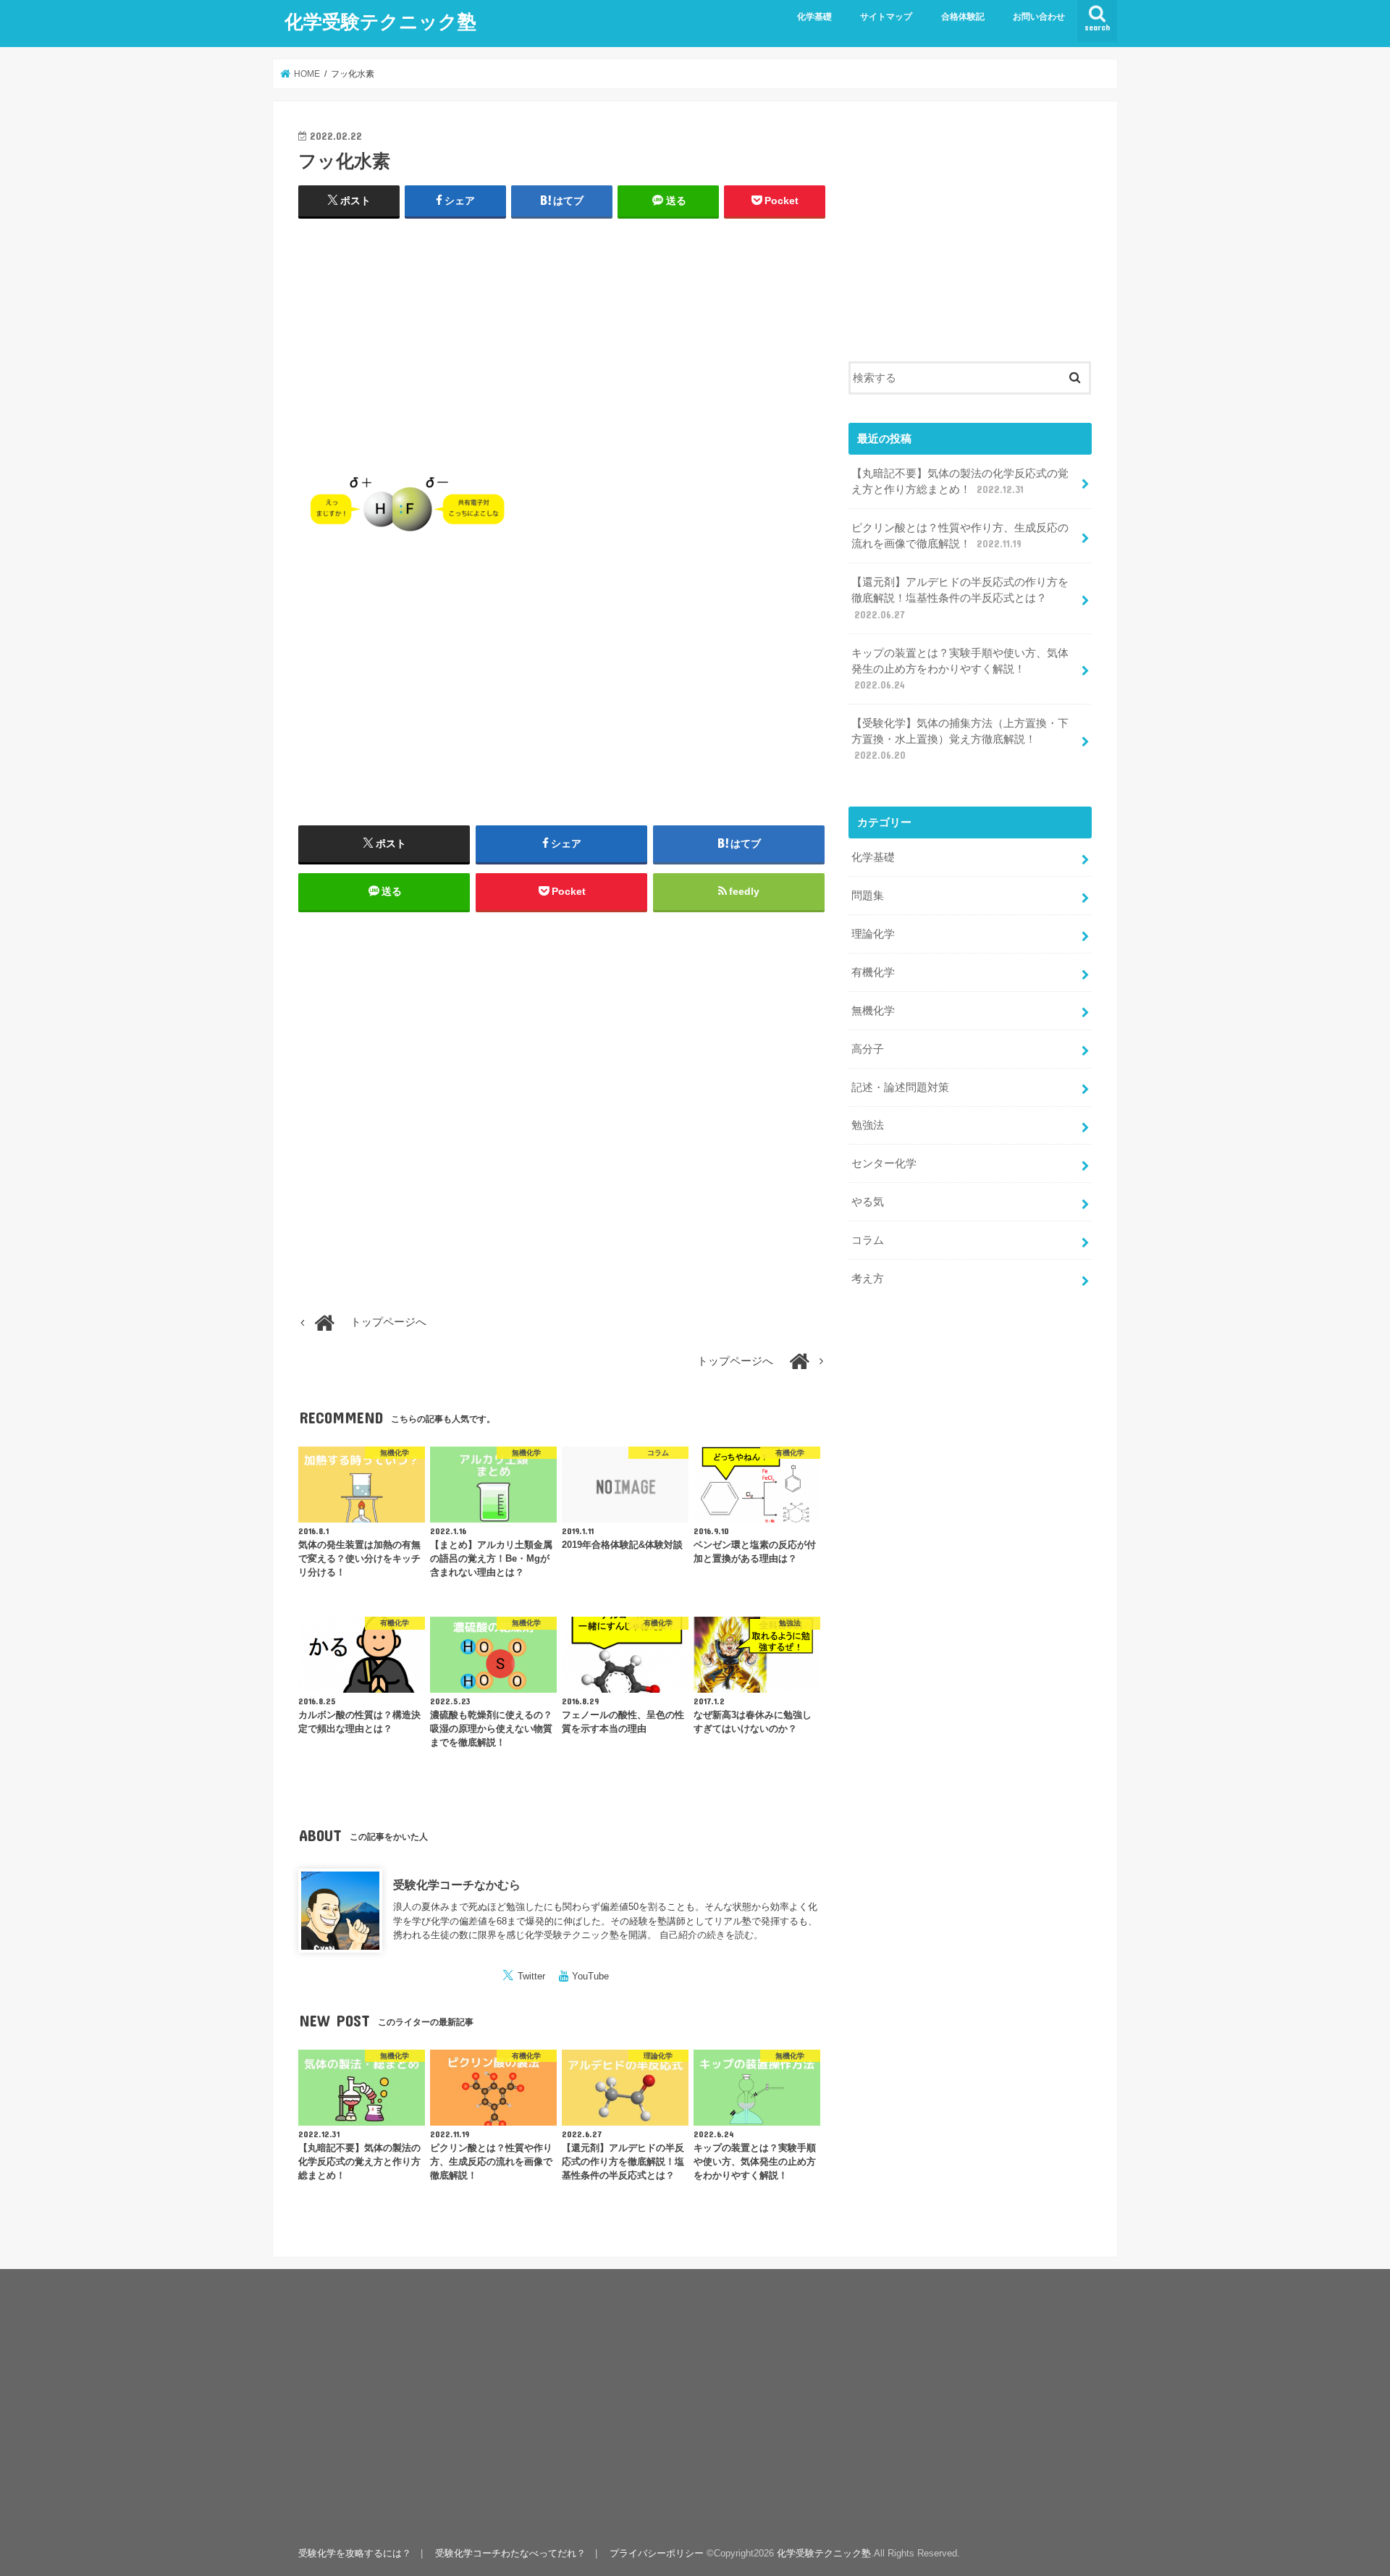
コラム (868, 1240)
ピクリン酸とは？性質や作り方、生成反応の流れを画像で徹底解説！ (960, 536)
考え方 (868, 1279)
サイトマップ (886, 17)
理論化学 (873, 934)
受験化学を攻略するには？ (355, 2553)
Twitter (531, 1976)
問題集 (868, 896)
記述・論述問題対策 (900, 1087)
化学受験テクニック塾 (380, 21)
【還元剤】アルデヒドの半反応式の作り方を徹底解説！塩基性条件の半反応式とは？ (960, 598)
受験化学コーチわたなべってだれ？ (510, 2553)
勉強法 (868, 1125)
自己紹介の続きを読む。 (711, 1935)
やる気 (868, 1202)
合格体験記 (963, 17)
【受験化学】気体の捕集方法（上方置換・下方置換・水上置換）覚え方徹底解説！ (960, 739)
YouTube (590, 1976)
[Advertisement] (562, 336)
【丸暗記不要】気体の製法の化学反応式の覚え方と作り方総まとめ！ (960, 481)
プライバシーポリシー (657, 2553)
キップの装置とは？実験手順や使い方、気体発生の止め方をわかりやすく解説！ (960, 669)
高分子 (868, 1049)
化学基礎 (814, 17)
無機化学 (873, 1011)
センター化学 (884, 1163)
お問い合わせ (1039, 17)
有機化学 (873, 972)
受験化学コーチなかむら (457, 1885)
